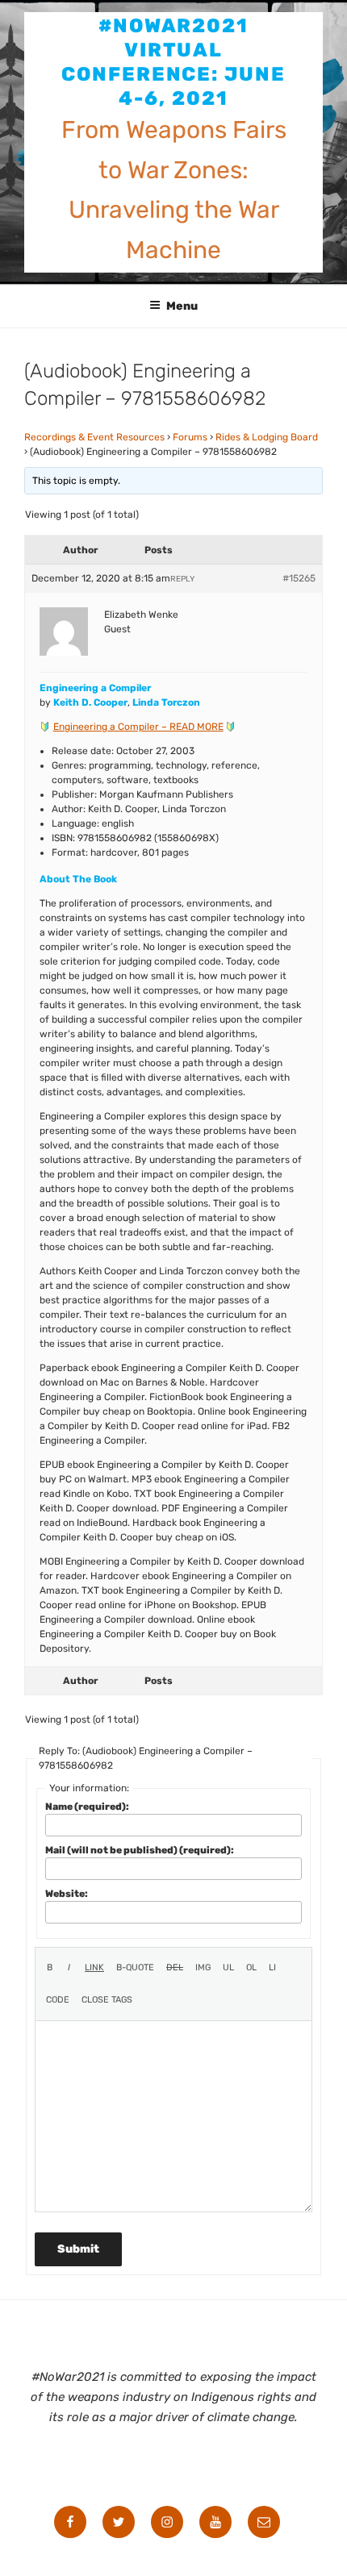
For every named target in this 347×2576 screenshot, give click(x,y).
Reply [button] (182, 579)
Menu (182, 306)
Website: (67, 1894)
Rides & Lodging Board (267, 437)
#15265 (299, 578)
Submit (78, 2249)
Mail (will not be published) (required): (140, 1850)
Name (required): (87, 1807)
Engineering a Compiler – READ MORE (138, 727)
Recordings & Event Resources (94, 437)
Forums (190, 437)
